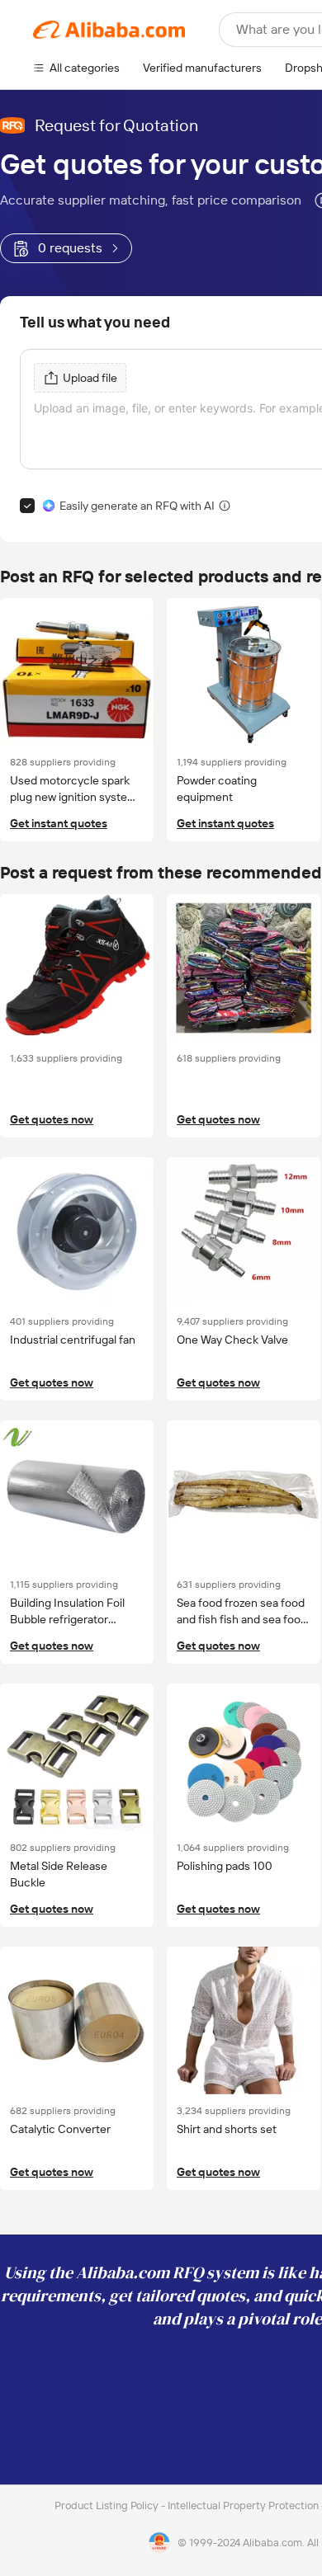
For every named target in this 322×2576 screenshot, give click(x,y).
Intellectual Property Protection (244, 2505)
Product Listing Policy (108, 2505)
